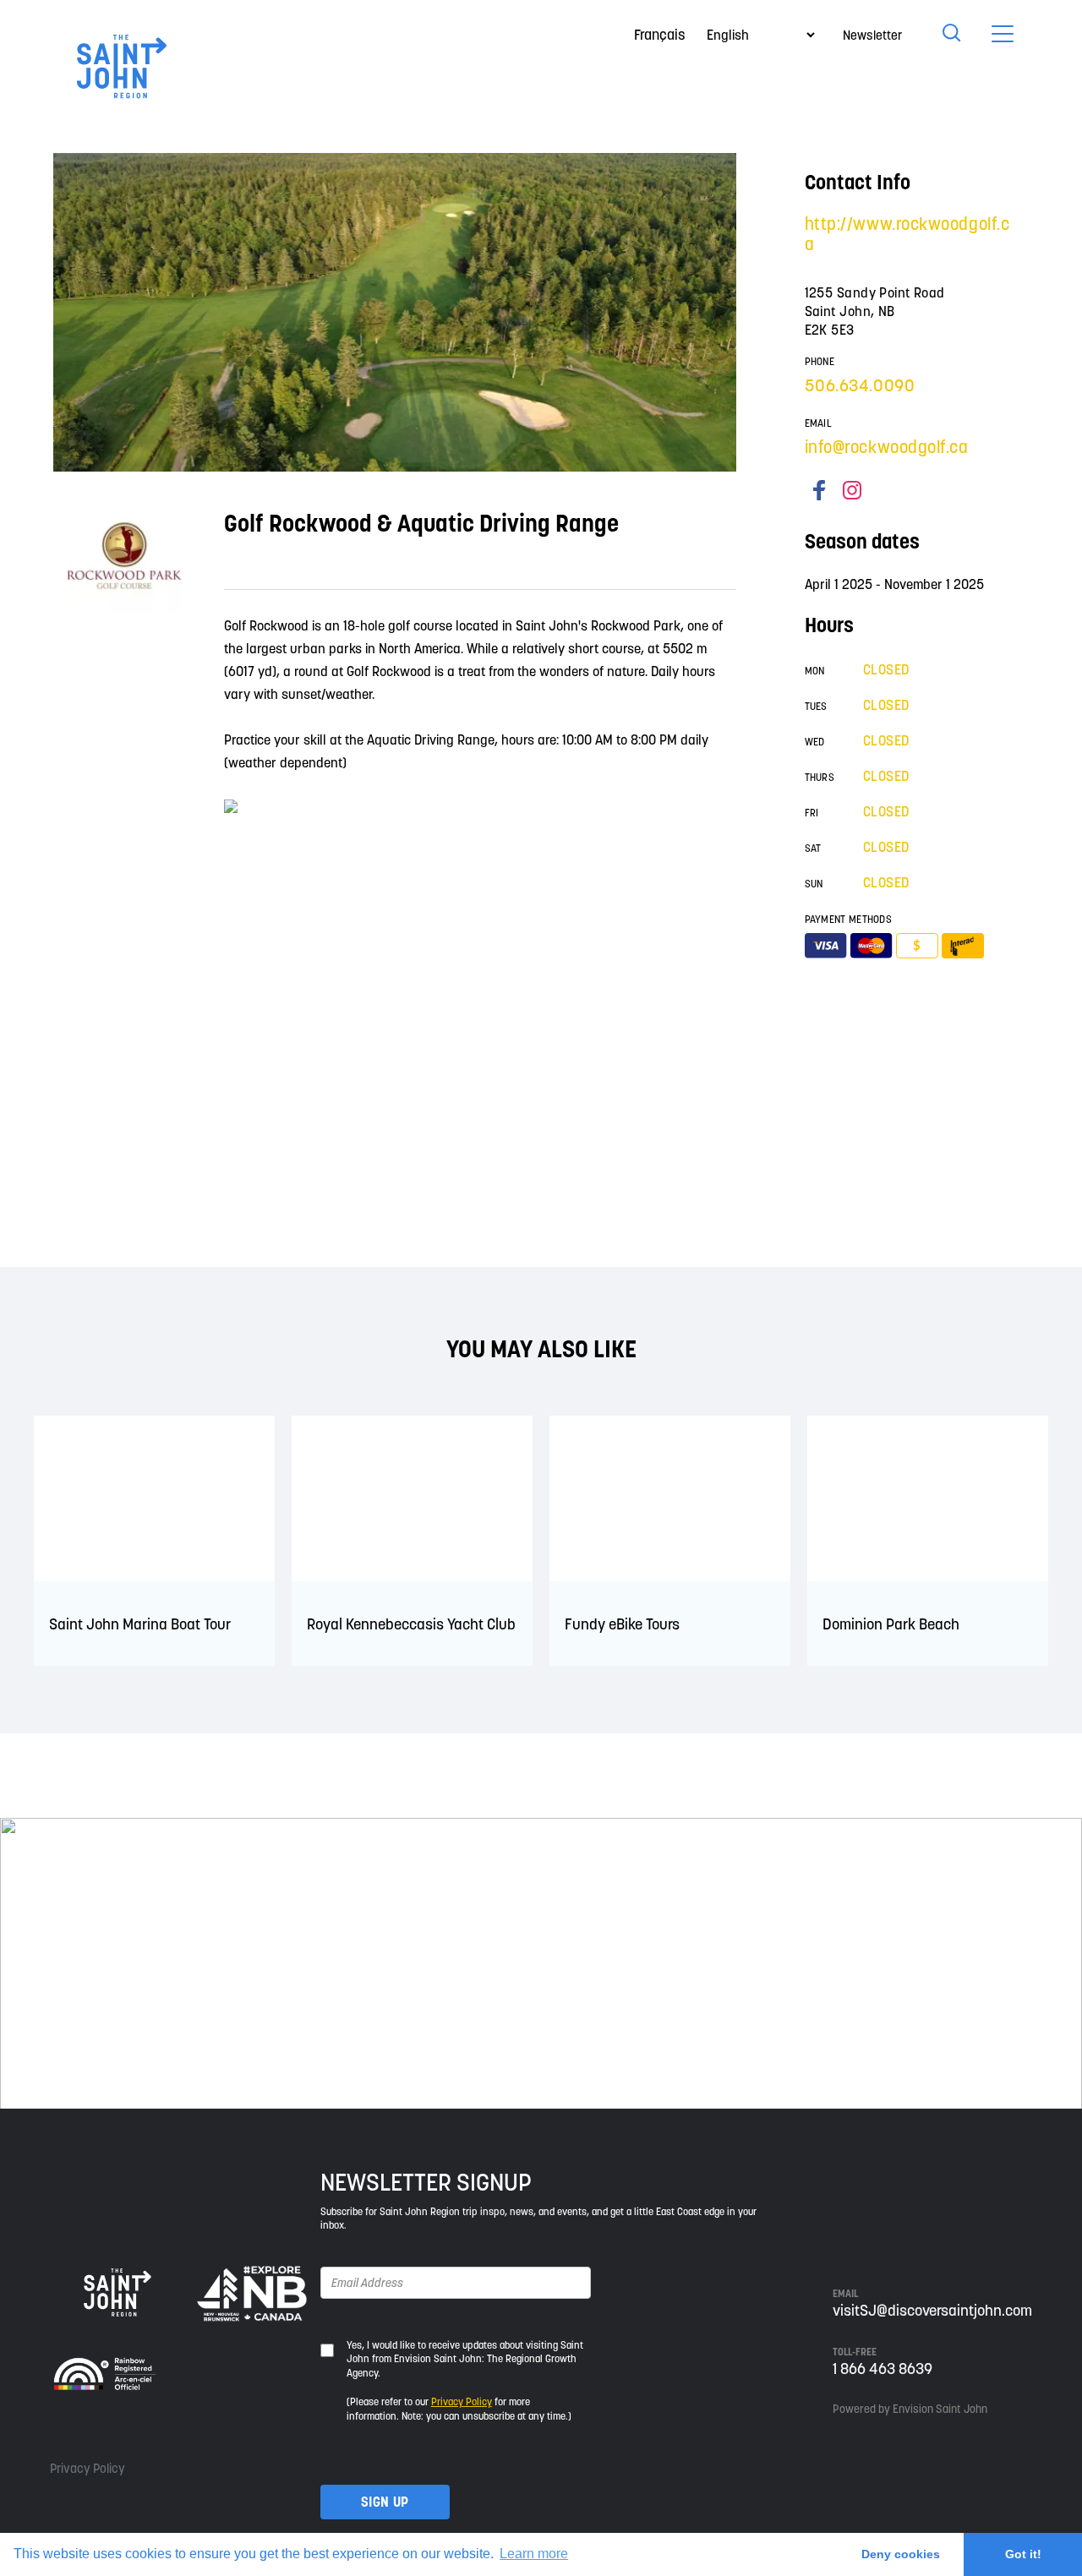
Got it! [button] (1023, 2554)
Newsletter (872, 35)
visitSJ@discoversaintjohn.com (932, 2310)
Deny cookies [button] (901, 2554)
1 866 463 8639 (883, 2369)
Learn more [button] (534, 2554)
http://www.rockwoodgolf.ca (907, 234)
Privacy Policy (87, 2468)
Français (660, 35)
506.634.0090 (860, 385)
